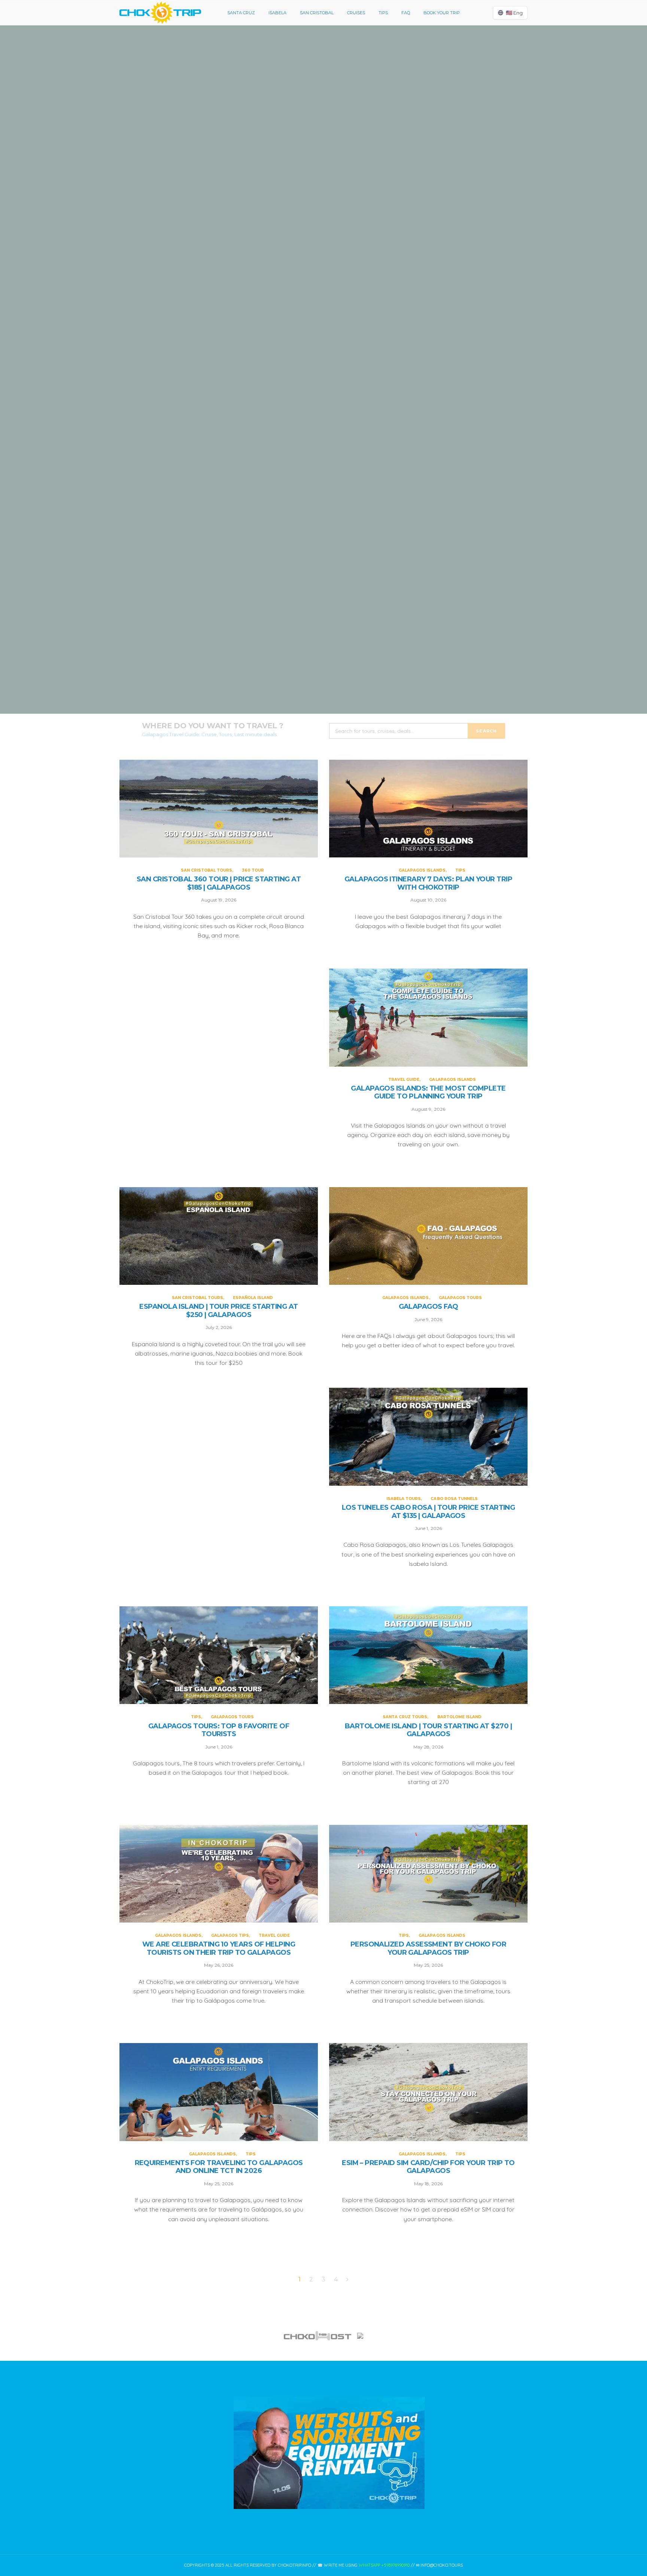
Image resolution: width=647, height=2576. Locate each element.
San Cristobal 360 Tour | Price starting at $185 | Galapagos (323, 124)
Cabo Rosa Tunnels (454, 1499)
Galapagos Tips (230, 1935)
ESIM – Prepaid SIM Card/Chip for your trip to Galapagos (428, 2167)
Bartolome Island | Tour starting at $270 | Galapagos (428, 1730)
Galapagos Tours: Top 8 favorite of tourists (219, 1730)
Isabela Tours (404, 1499)
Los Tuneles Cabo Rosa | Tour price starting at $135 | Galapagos (429, 1512)
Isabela (277, 13)
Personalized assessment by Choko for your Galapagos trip (429, 1949)
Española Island (349, 611)
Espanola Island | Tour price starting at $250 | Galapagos (323, 641)
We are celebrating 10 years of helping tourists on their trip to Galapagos (219, 1949)
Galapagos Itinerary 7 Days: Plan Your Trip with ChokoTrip (323, 297)
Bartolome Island (459, 1717)
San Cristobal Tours (310, 94)
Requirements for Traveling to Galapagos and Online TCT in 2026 (219, 2167)
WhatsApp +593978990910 (384, 2565)
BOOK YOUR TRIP (442, 13)
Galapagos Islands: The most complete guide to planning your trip (323, 469)
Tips (383, 13)
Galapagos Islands (315, 267)
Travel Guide (300, 431)
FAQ (406, 13)
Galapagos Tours (460, 1298)
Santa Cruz (241, 13)
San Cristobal (317, 13)
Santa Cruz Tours (405, 1717)
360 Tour (350, 94)
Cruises (356, 13)
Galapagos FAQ (429, 1307)
